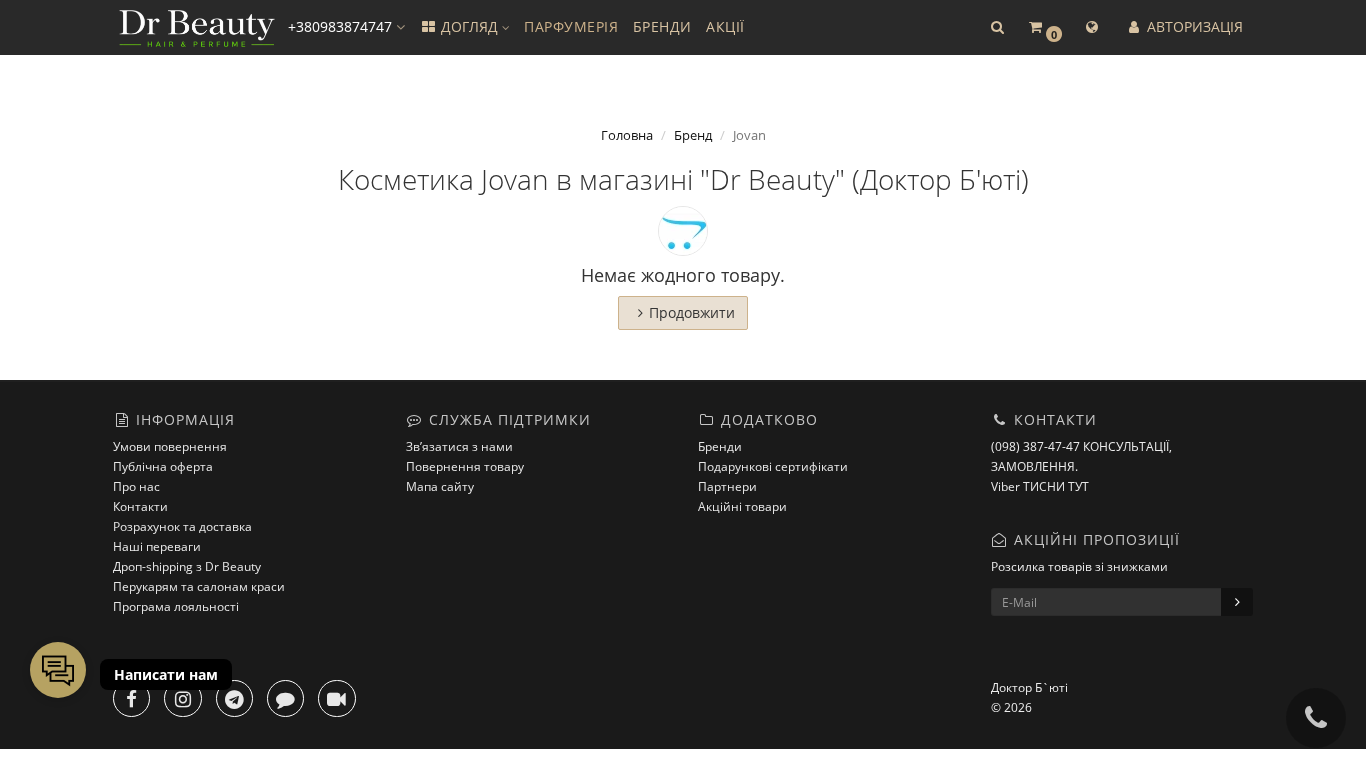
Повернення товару (465, 466)
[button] (997, 27)
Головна (627, 135)
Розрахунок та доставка (182, 526)
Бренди (720, 446)
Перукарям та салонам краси (199, 586)
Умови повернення (170, 446)
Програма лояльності (176, 606)
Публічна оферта (163, 466)
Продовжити (692, 312)
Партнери (727, 486)
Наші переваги (157, 546)
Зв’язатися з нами (459, 446)
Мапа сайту (440, 486)
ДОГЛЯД (469, 26)
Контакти (140, 506)
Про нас (136, 486)
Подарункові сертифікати (773, 466)
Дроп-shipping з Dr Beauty (187, 566)
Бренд (693, 135)
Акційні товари (742, 506)
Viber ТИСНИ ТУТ (1040, 486)
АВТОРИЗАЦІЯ (1193, 26)
